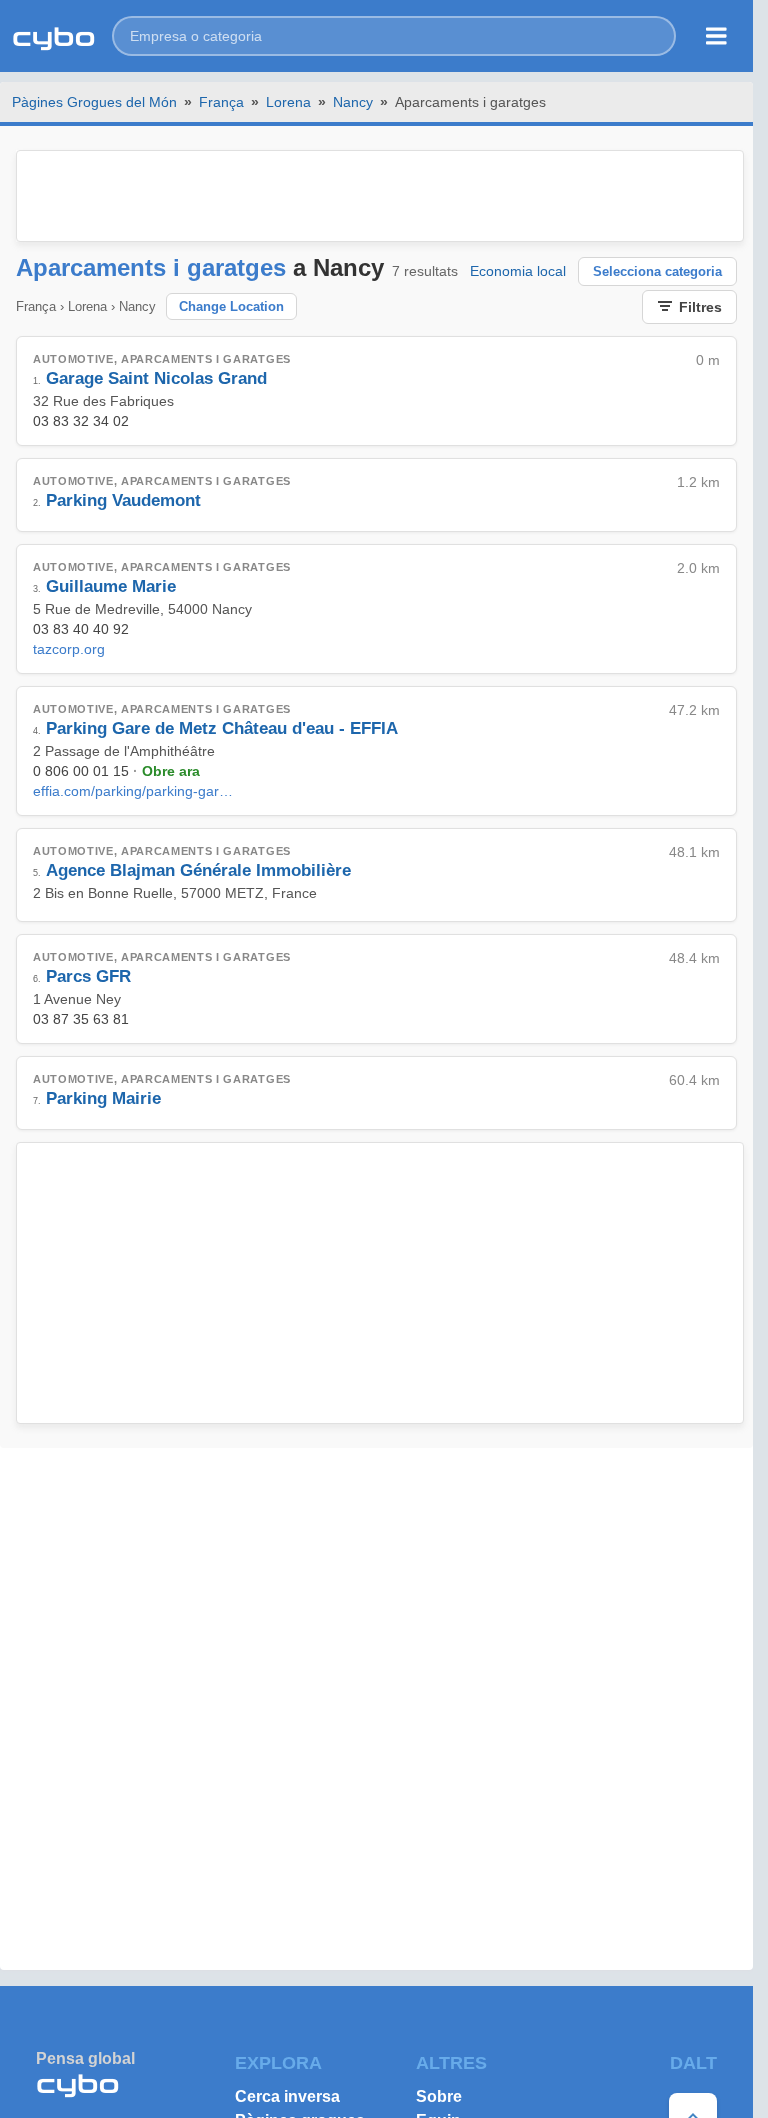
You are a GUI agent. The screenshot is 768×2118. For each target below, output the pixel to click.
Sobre (439, 2096)
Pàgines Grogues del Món (94, 102)
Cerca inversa (287, 2096)
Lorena (288, 102)
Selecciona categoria (657, 271)
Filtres (700, 307)
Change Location (231, 306)
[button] (394, 36)
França (221, 102)
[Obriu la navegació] (716, 36)
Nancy (353, 102)
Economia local (518, 271)
